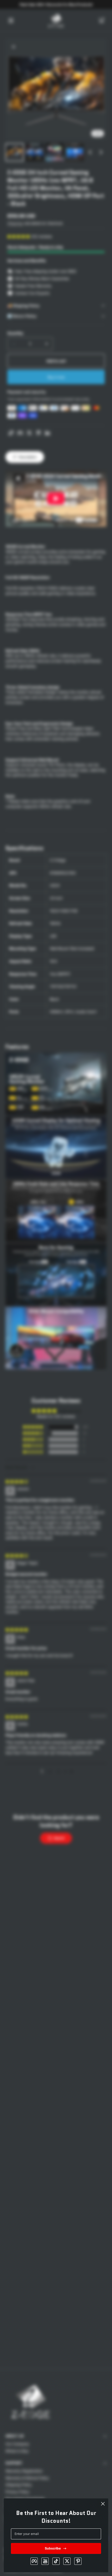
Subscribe (53, 2548)
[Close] (103, 2504)
